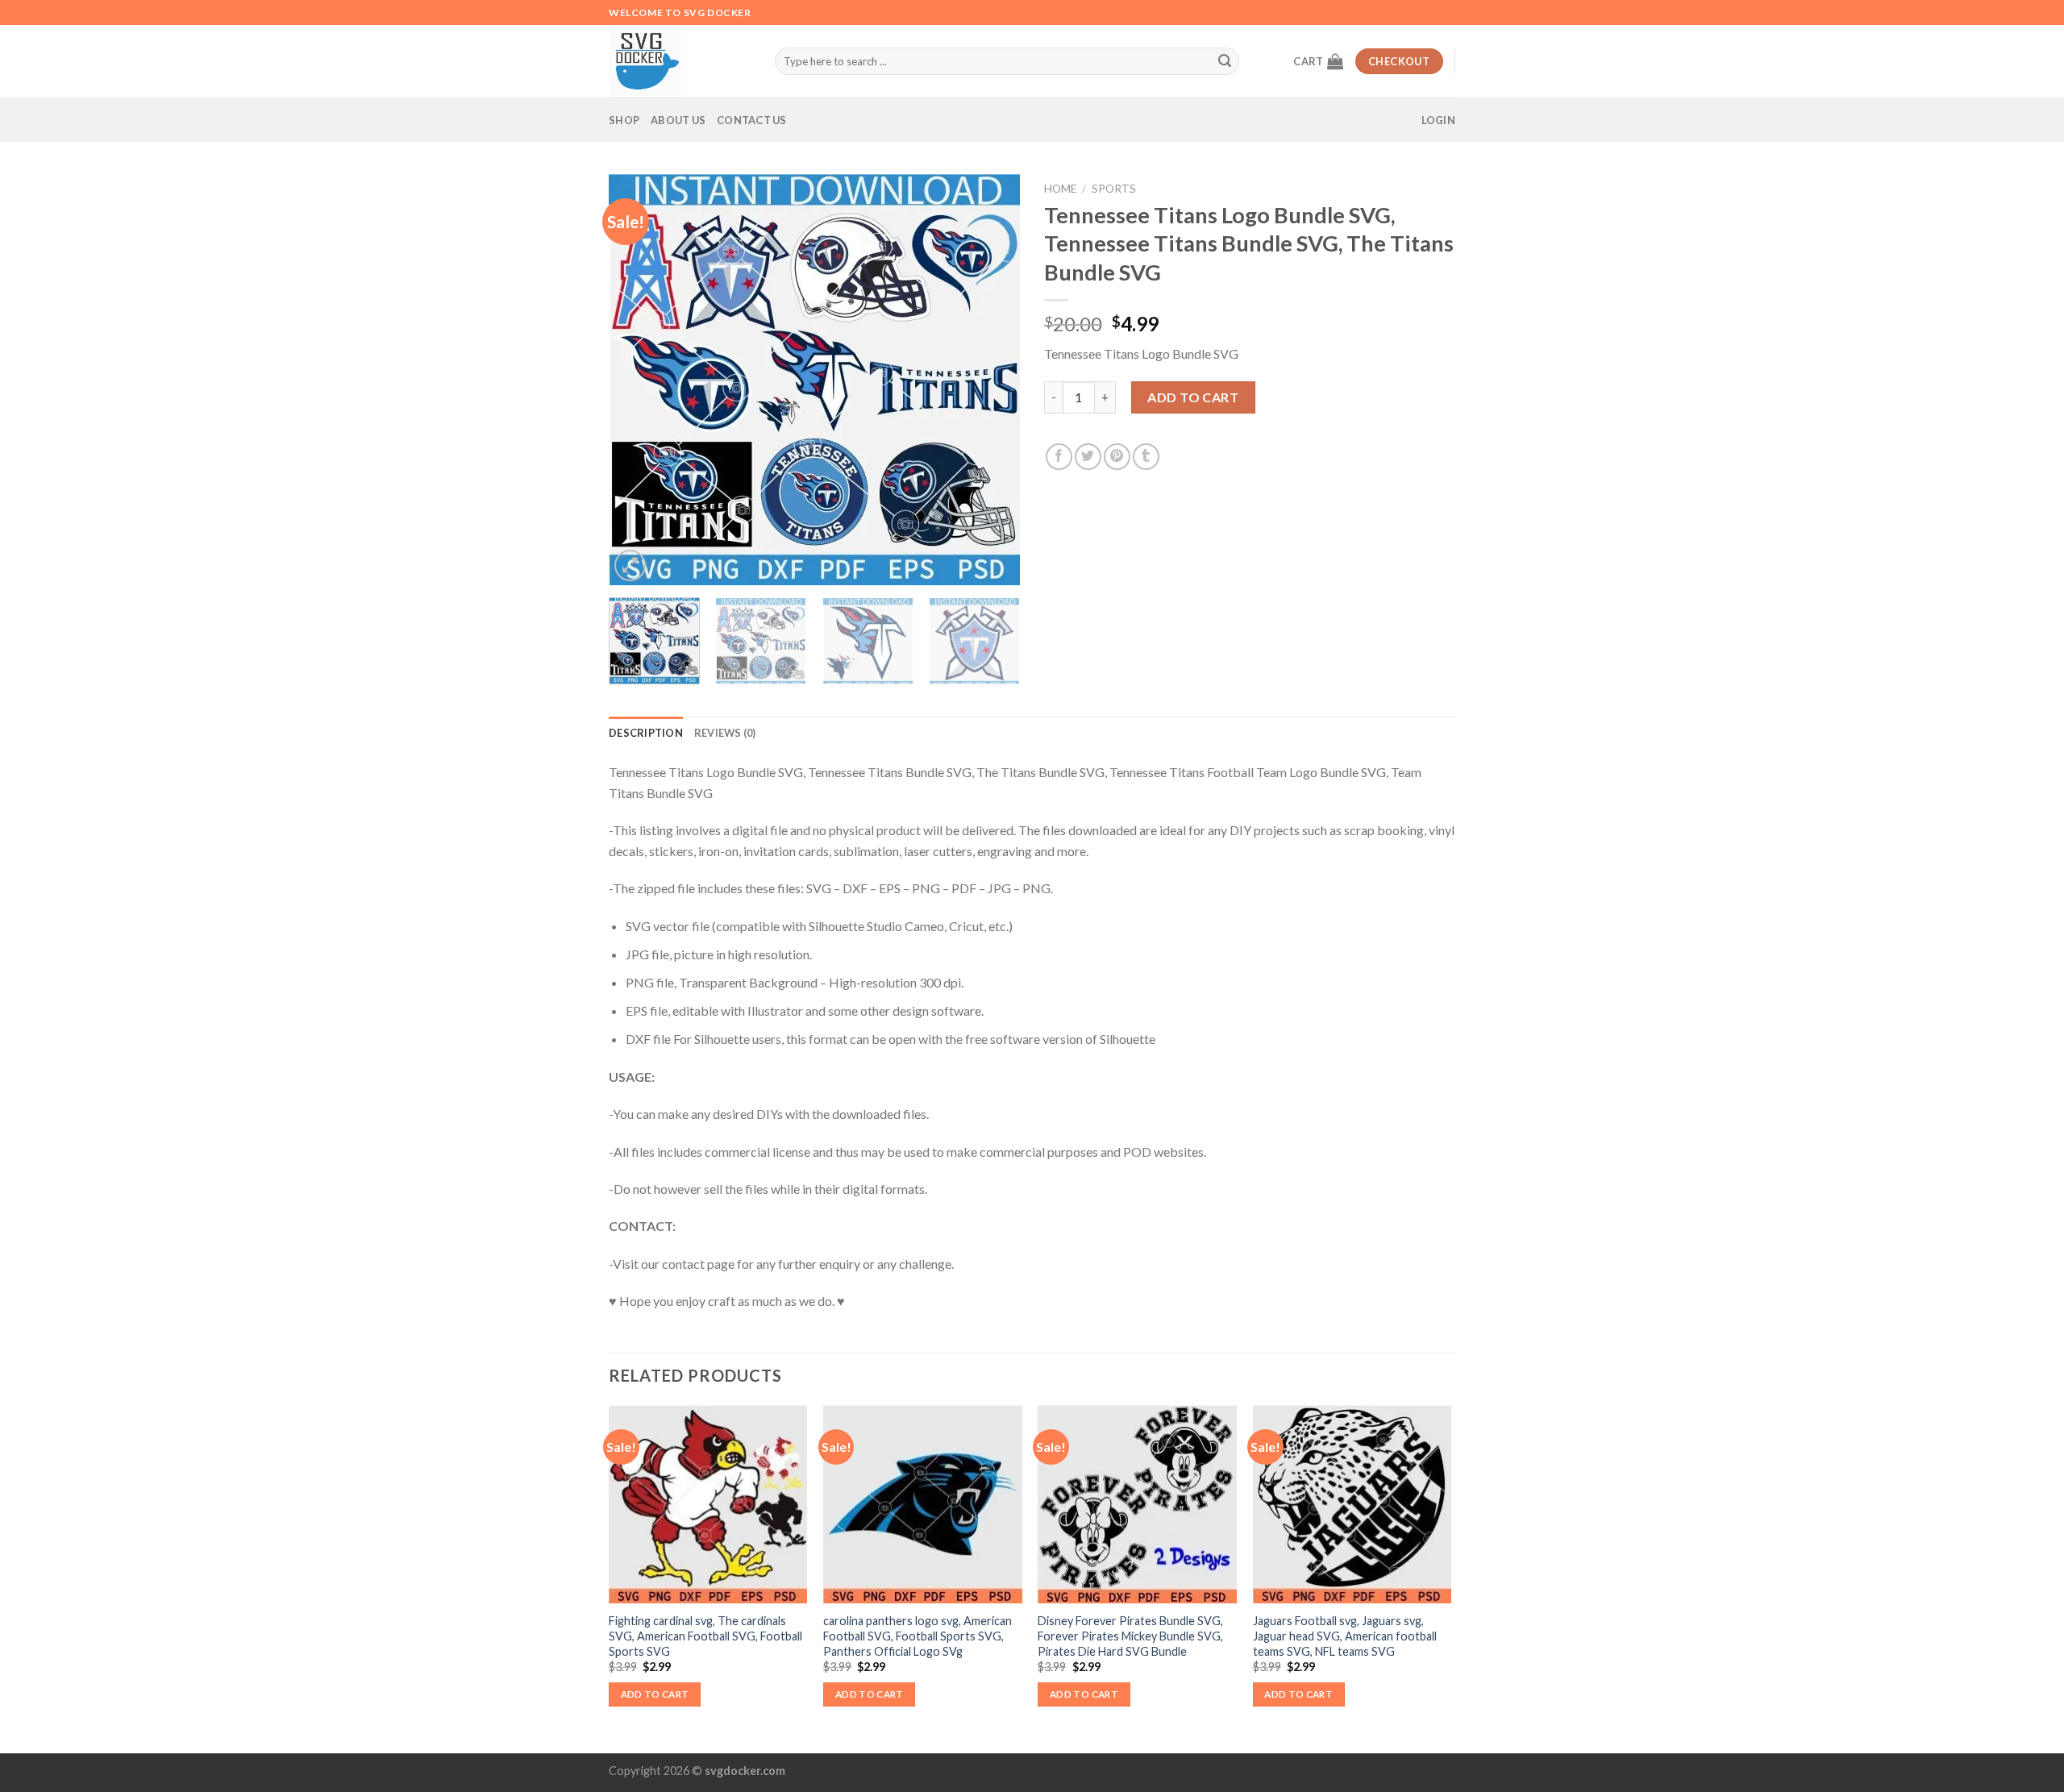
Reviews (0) (725, 733)
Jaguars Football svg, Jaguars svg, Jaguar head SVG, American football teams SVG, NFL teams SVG (1345, 1636)
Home (1060, 189)
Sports (1114, 189)
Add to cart (1193, 397)
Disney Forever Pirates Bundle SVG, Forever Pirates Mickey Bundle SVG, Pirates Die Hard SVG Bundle (1130, 1636)
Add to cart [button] (655, 1694)
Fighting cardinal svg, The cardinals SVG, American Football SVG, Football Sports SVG (705, 1636)
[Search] (1225, 61)
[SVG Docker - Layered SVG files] (680, 61)
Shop (624, 120)
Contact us (752, 120)
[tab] (646, 733)
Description (646, 733)
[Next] (992, 380)
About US (678, 120)
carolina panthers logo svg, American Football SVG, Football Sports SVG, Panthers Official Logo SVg (918, 1636)
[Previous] (637, 380)
